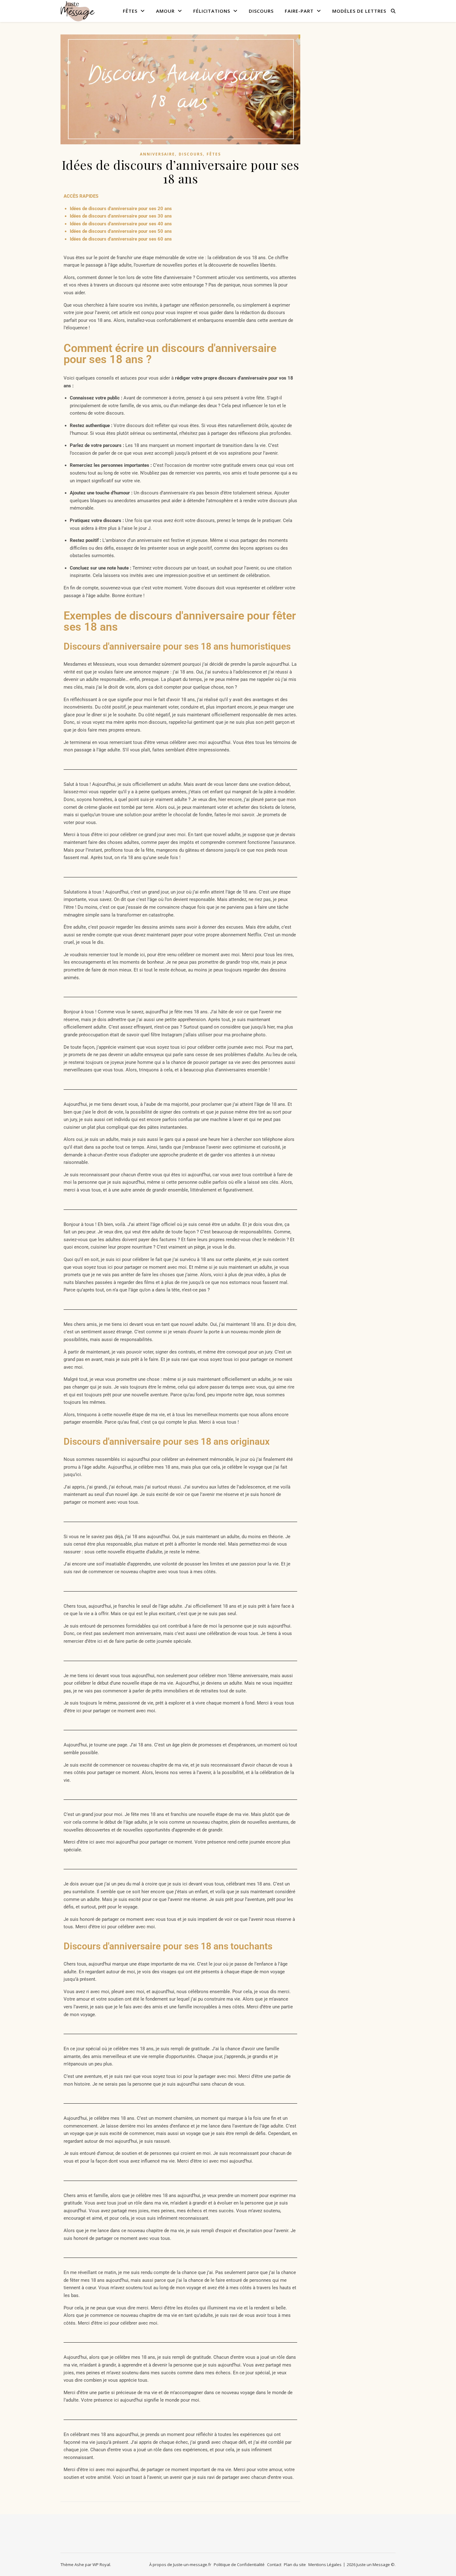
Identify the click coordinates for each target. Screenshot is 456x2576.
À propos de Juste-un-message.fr (180, 2565)
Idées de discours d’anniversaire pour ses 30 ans (121, 216)
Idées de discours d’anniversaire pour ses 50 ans (121, 231)
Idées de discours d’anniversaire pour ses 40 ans (121, 224)
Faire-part (299, 11)
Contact (274, 2565)
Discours (261, 11)
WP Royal (101, 2565)
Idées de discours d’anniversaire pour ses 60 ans (121, 239)
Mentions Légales (325, 2565)
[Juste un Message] (78, 11)
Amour (165, 11)
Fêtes (130, 11)
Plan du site (295, 2565)
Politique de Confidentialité (239, 2565)
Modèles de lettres (359, 11)
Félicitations (212, 11)
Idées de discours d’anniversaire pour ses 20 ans (121, 209)
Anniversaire (157, 154)
